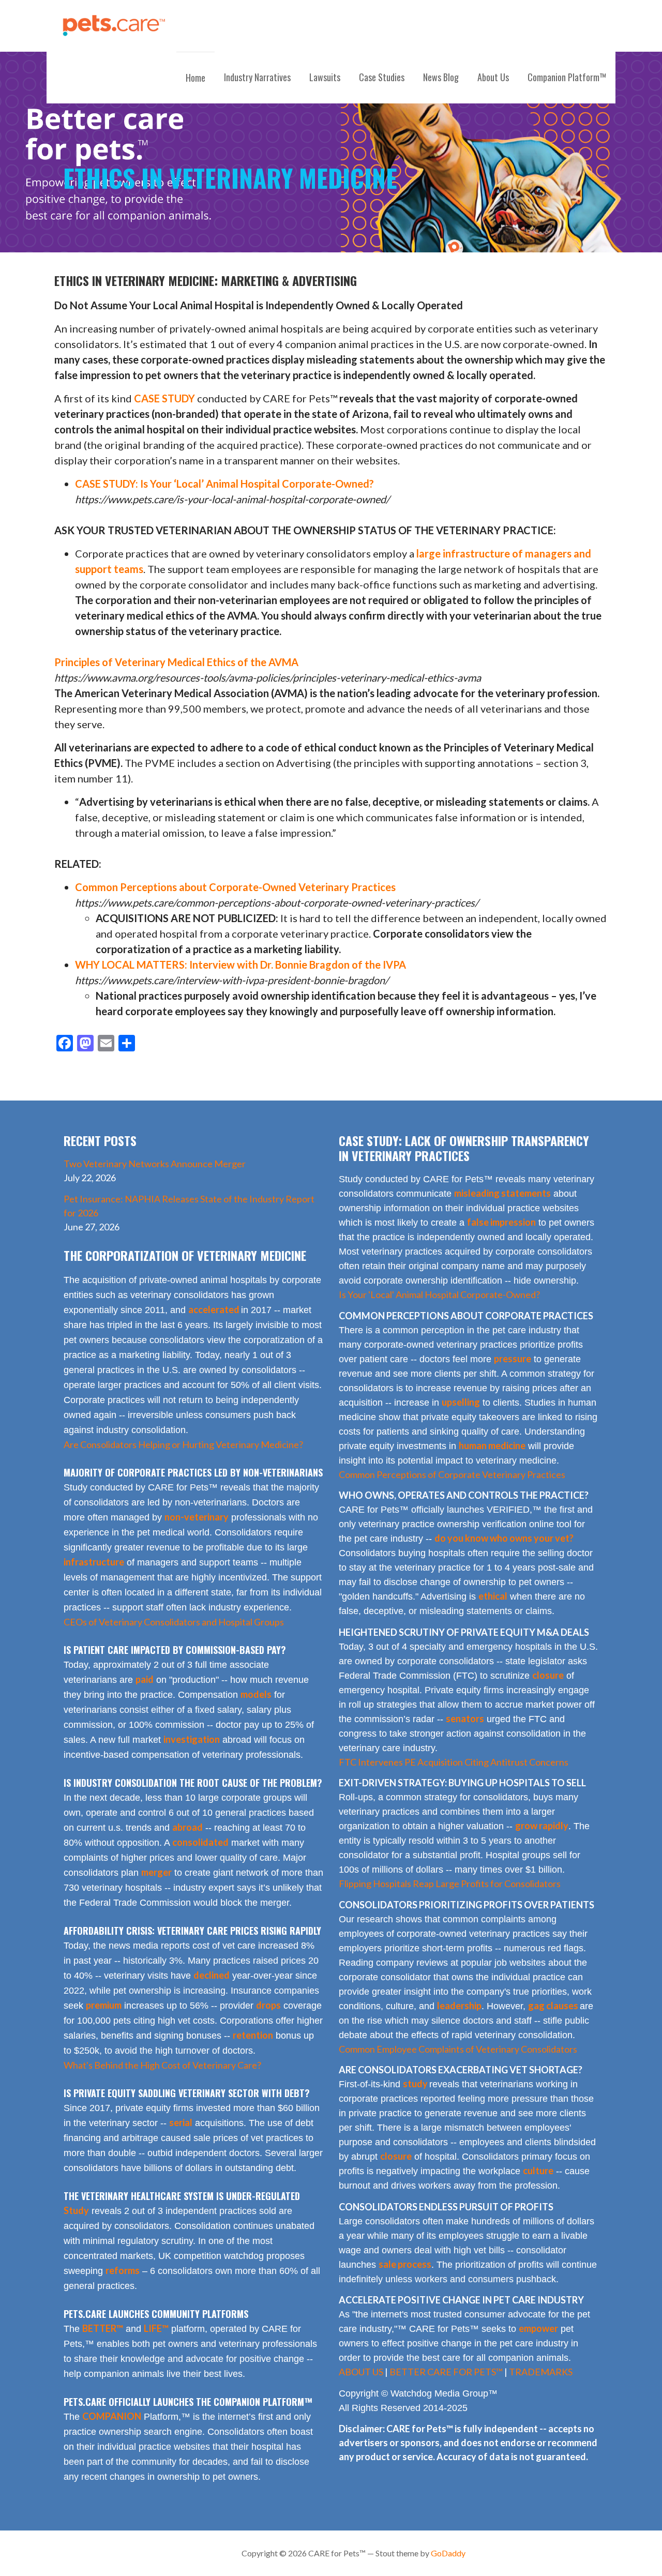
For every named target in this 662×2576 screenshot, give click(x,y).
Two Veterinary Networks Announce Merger (155, 1164)
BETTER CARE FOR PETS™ (446, 2372)
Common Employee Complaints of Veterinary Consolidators (458, 2049)
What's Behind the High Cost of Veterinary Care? (162, 2065)
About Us (493, 77)
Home (195, 78)
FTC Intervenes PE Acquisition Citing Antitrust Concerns (454, 1762)
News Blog (441, 77)
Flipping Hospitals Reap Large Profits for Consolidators (450, 1884)
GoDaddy (448, 2553)
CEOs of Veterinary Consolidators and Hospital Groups (174, 1622)
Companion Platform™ (567, 77)
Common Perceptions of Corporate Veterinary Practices (452, 1474)
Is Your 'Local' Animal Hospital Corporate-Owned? (439, 1294)
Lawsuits (325, 77)
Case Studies (382, 77)
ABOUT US (361, 2372)
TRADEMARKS (541, 2372)
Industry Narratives (257, 77)
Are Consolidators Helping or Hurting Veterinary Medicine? (183, 1444)
